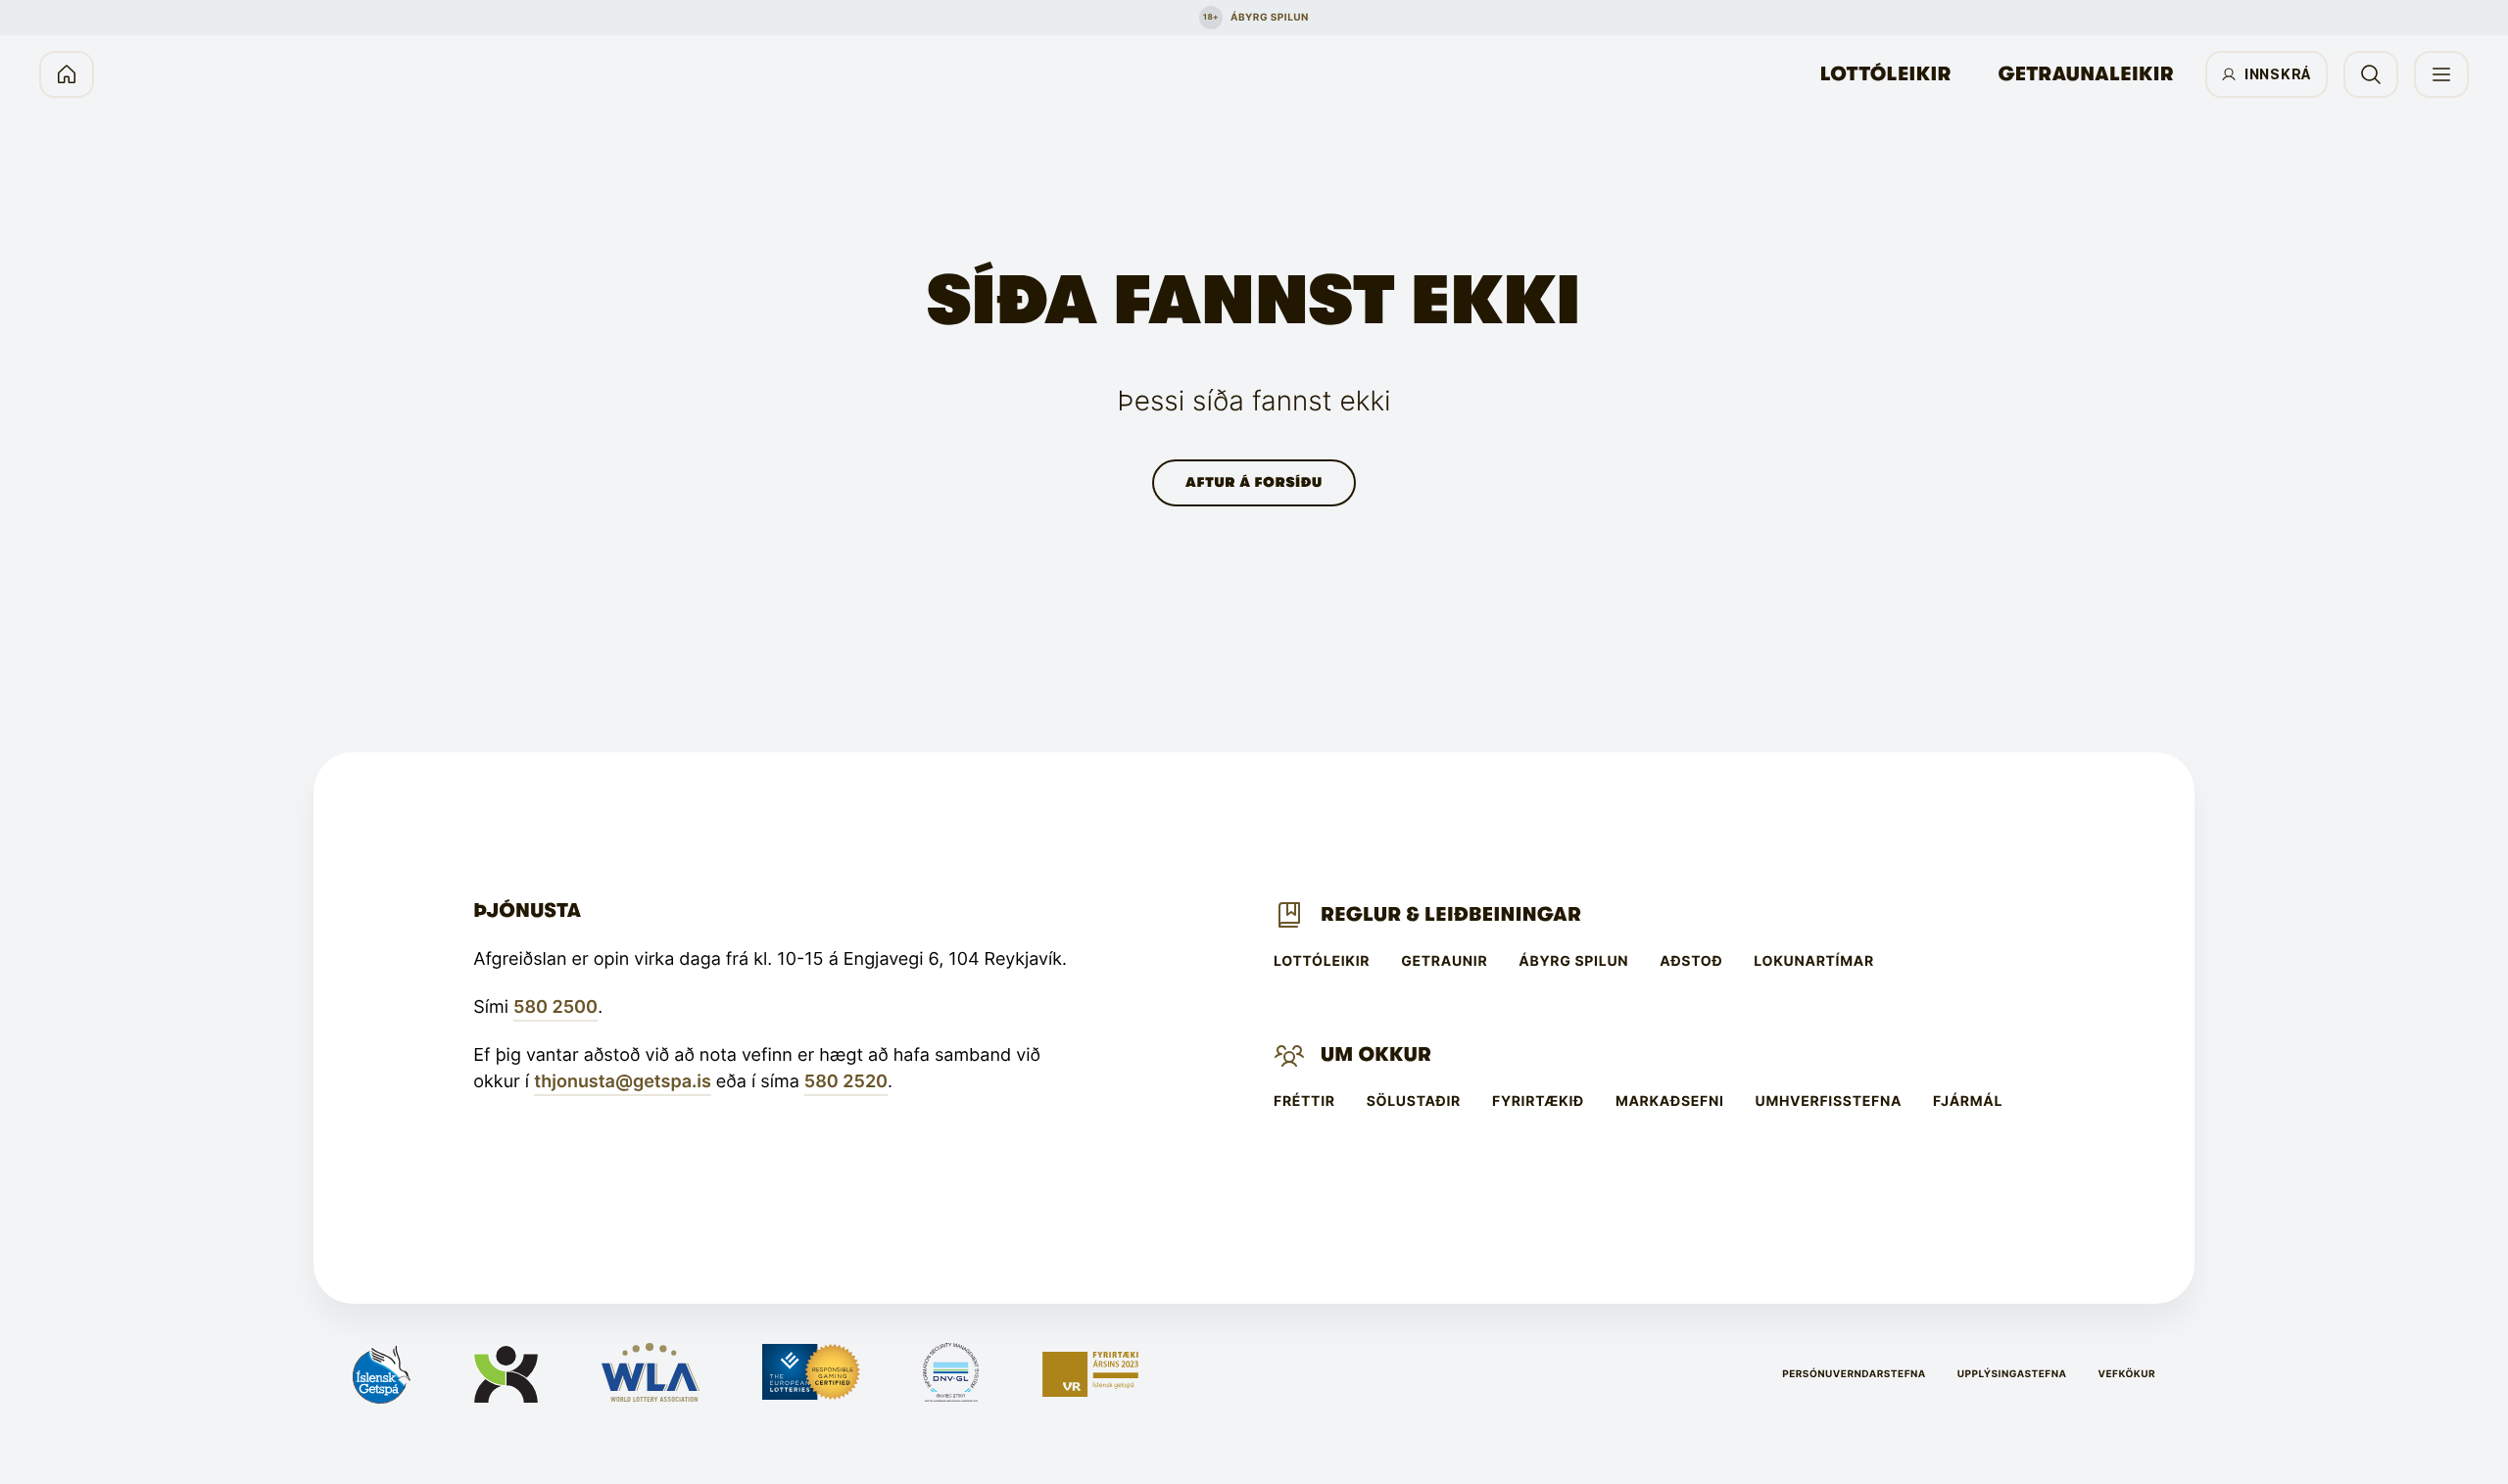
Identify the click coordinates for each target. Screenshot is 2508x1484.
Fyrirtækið (1538, 1102)
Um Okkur (1376, 1054)
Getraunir (1444, 962)
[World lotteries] (651, 1374)
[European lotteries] (811, 1374)
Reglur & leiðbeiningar (1451, 914)
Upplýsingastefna (2012, 1374)
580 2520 (846, 1082)
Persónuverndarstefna (1854, 1374)
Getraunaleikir (2086, 74)
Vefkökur (2126, 1374)
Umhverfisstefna (1829, 1102)
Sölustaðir (1414, 1102)
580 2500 (555, 1007)
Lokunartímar (1813, 962)
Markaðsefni (1670, 1102)
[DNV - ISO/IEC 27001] (951, 1374)
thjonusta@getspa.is (623, 1082)
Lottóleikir (1886, 74)
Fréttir (1304, 1102)
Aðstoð (1691, 962)
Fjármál (1968, 1102)
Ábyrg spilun (1573, 962)
